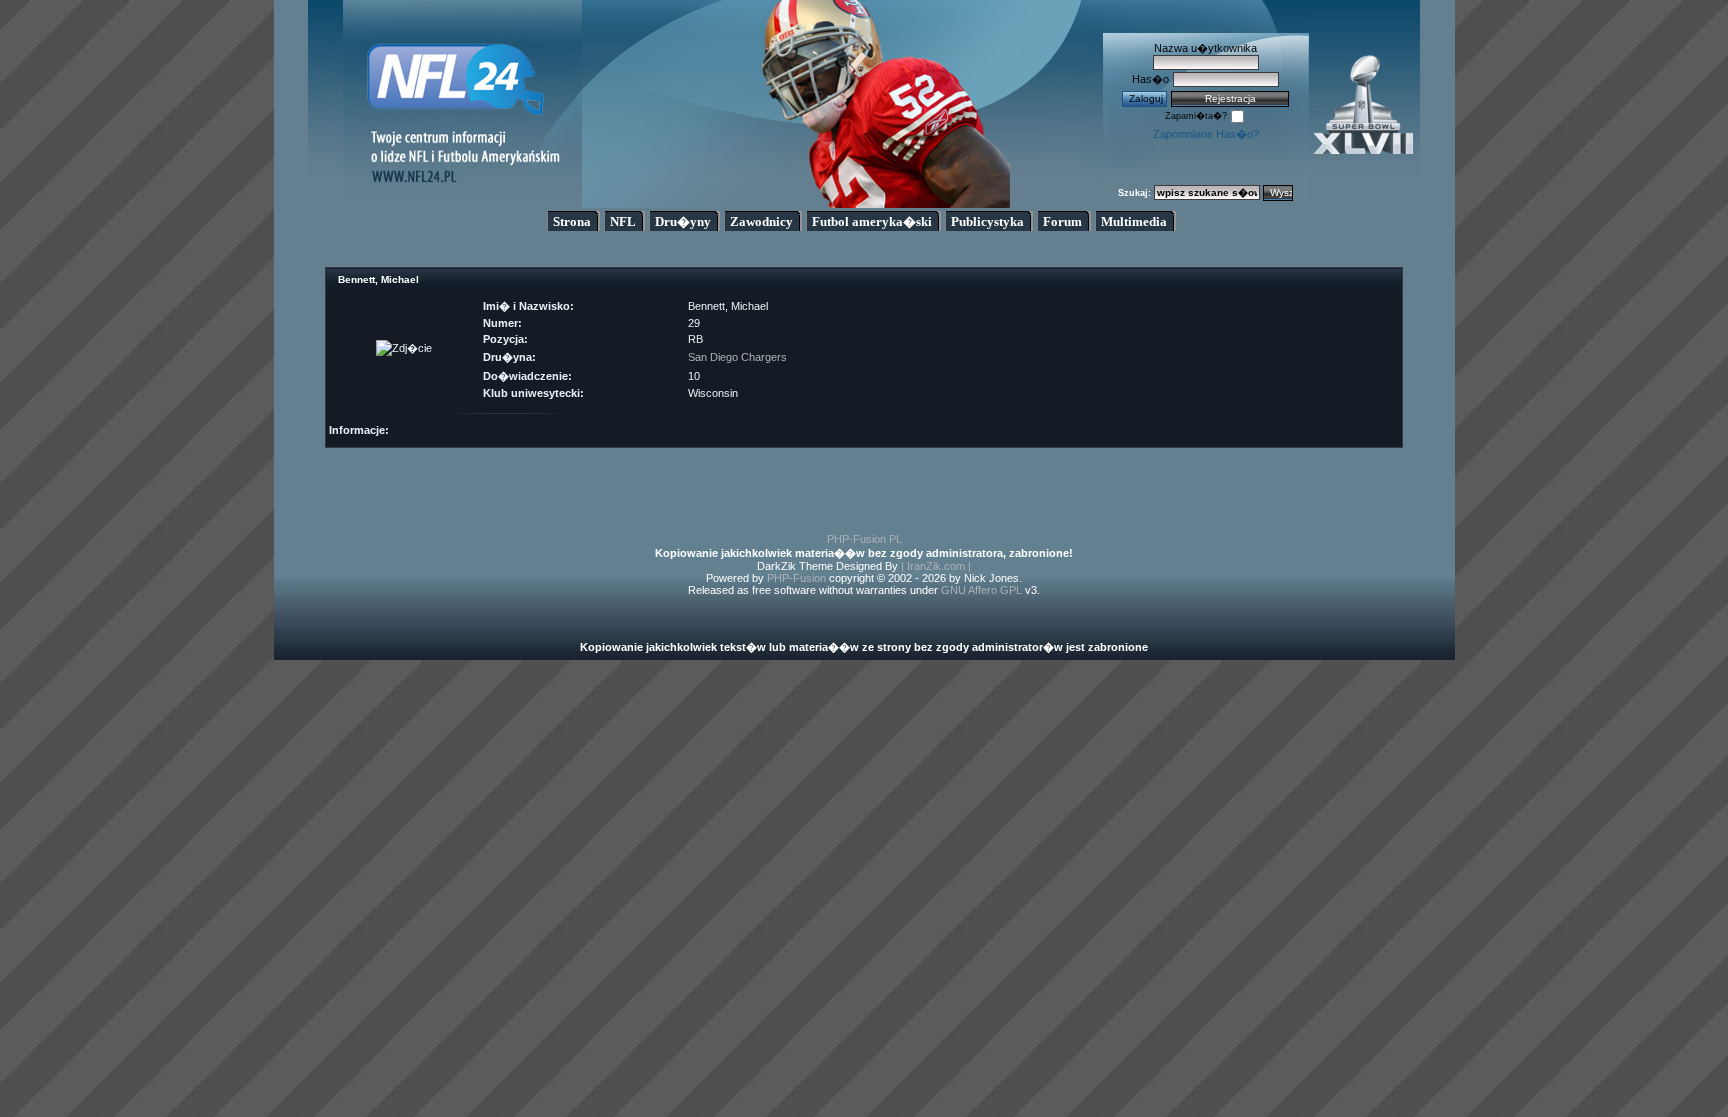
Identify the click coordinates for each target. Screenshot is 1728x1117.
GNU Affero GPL (981, 590)
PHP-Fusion (796, 578)
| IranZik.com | (936, 566)
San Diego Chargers (737, 357)
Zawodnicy (761, 221)
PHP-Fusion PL (864, 539)
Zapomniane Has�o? (1206, 134)
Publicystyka (987, 221)
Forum (1062, 221)
